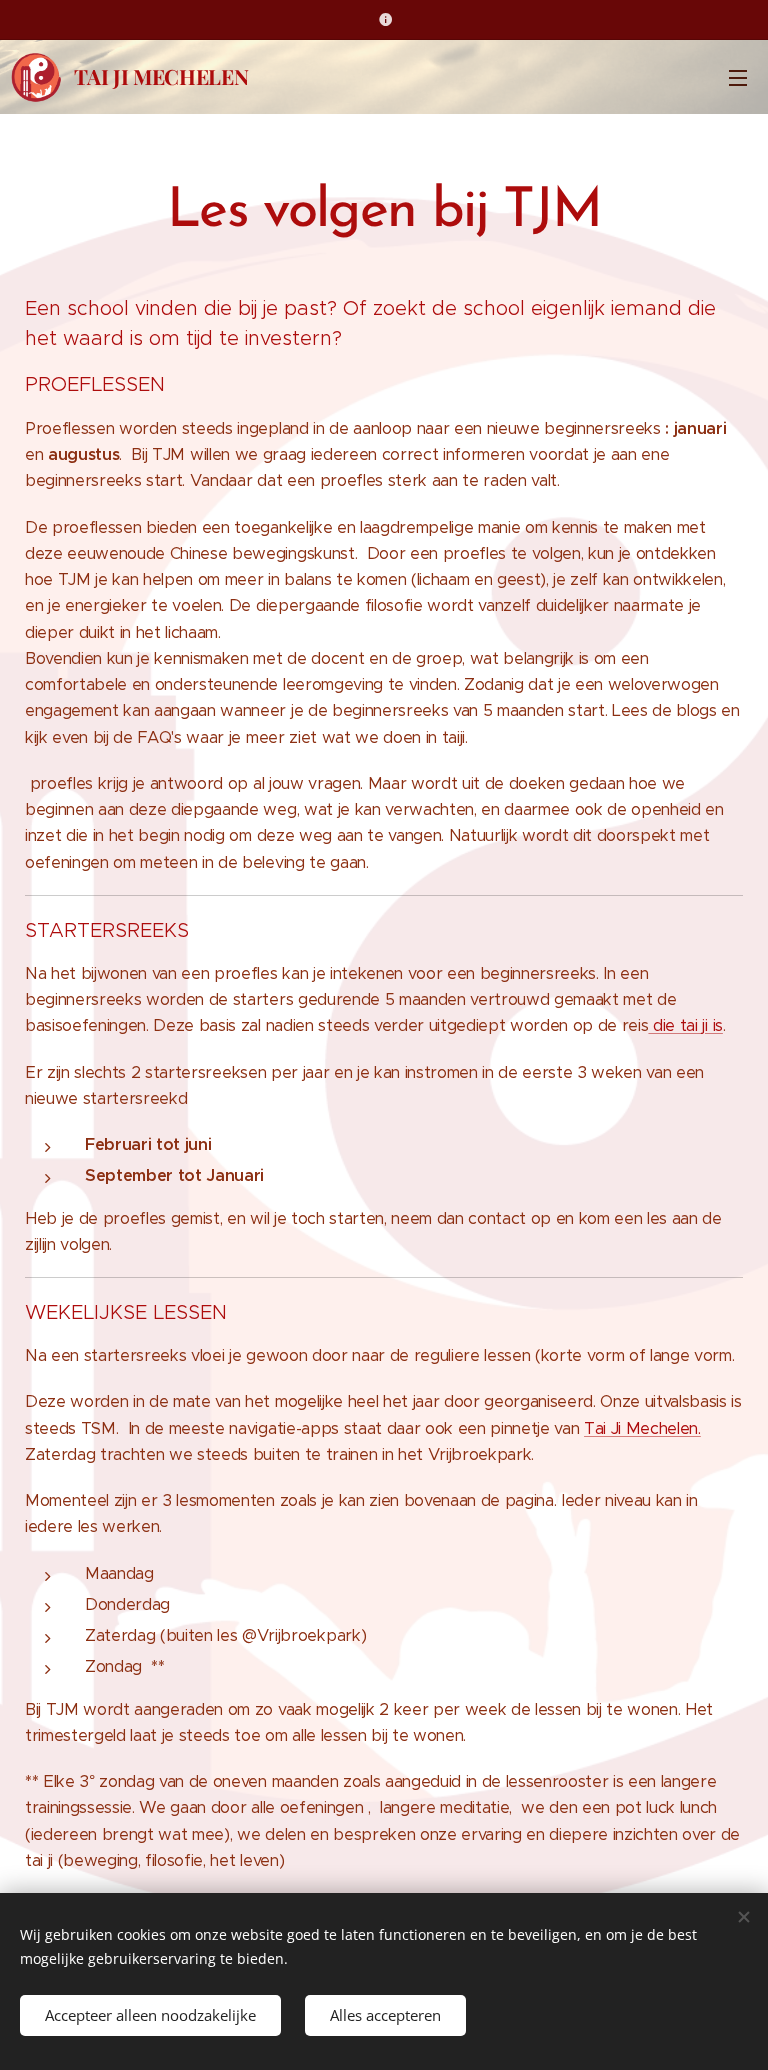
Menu (738, 77)
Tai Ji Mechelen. (642, 1428)
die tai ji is (685, 1025)
